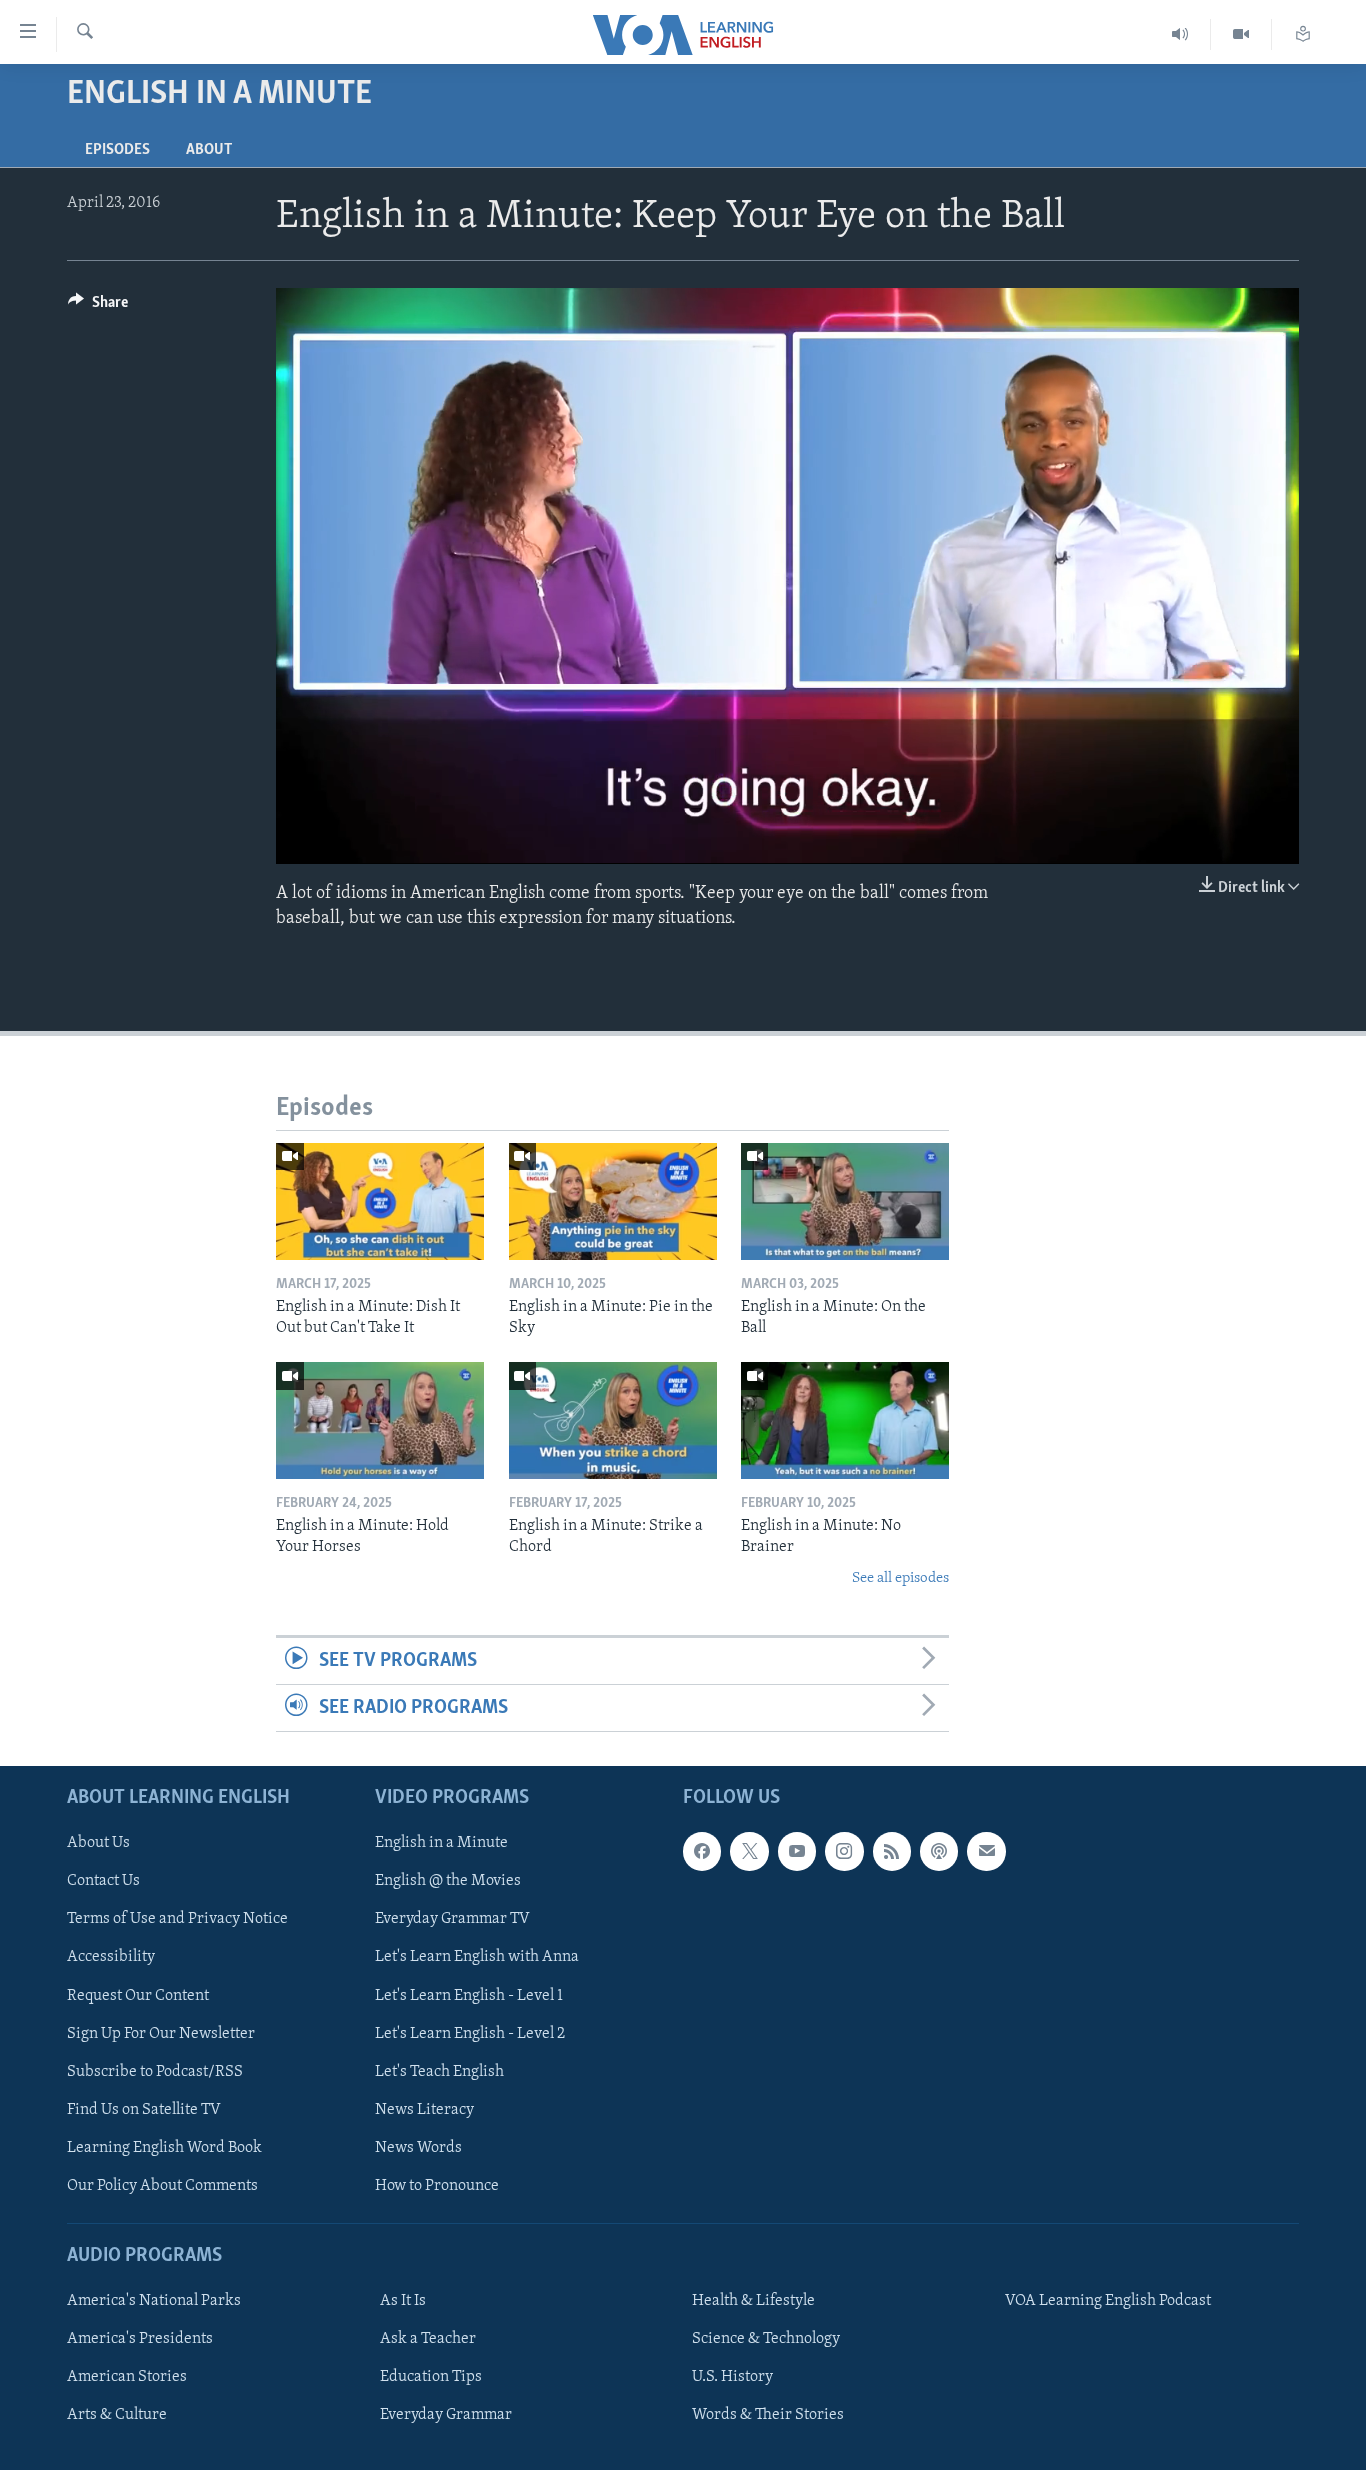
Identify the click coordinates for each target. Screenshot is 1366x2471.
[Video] (1241, 34)
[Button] (98, 307)
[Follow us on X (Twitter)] (749, 1852)
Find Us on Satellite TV (144, 2110)
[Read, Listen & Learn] (1303, 34)
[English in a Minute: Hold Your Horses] (380, 1420)
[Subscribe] (986, 1852)
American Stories (127, 2377)
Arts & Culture (117, 2415)
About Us (98, 1844)
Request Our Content (138, 1996)
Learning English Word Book (164, 2148)
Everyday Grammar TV (452, 1920)
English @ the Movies (448, 1882)
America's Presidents (140, 2339)
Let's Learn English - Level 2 (470, 2034)
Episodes (117, 150)
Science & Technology (766, 2339)
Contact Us (103, 1882)
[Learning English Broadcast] (1180, 34)
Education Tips (431, 2377)
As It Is (403, 2301)
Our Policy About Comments (162, 2186)
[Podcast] (939, 1852)
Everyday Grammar (446, 2415)
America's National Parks (154, 2301)
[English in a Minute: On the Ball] (845, 1201)
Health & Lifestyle (753, 2301)
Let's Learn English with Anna (477, 1958)
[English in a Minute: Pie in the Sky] (613, 1201)
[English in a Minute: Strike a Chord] (613, 1420)
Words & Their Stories (768, 2415)
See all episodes (900, 1578)
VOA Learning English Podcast (1108, 2301)
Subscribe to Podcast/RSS (155, 2072)
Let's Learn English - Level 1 (469, 1996)
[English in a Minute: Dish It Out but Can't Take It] (380, 1201)
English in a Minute (441, 1844)
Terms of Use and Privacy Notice (177, 1920)
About (209, 150)
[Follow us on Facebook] (702, 1852)
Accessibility (111, 1958)
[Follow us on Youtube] (797, 1852)
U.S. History (732, 2377)
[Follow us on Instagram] (844, 1852)
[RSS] (892, 1852)
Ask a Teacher (428, 2339)
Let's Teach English (439, 2072)
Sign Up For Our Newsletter (161, 2034)
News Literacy (424, 2110)
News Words (418, 2148)
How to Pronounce (437, 2186)
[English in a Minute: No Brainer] (845, 1420)
